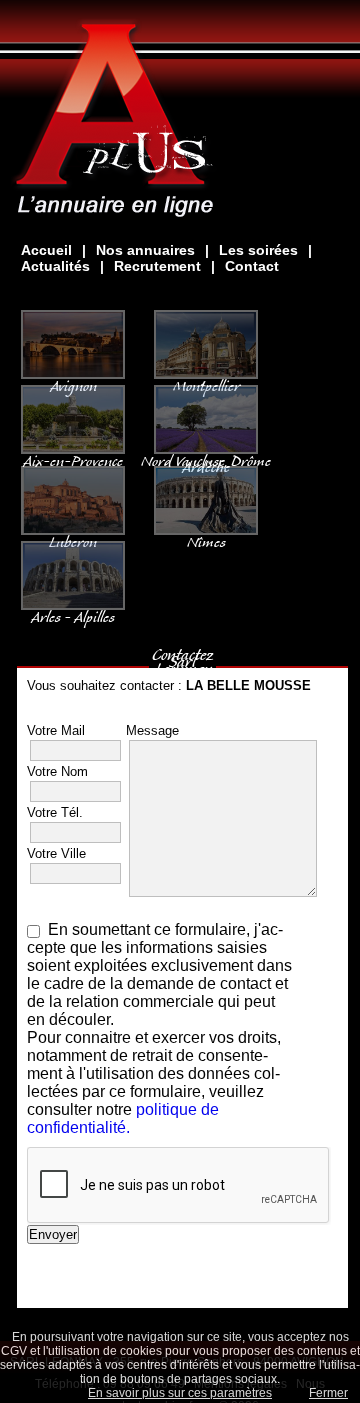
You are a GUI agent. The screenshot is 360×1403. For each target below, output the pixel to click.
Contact (252, 266)
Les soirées (258, 250)
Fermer (328, 1393)
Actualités (55, 266)
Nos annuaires (145, 250)
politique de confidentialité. (123, 1118)
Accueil (46, 250)
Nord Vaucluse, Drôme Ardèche (206, 460)
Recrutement (157, 266)
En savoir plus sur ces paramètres (180, 1393)
